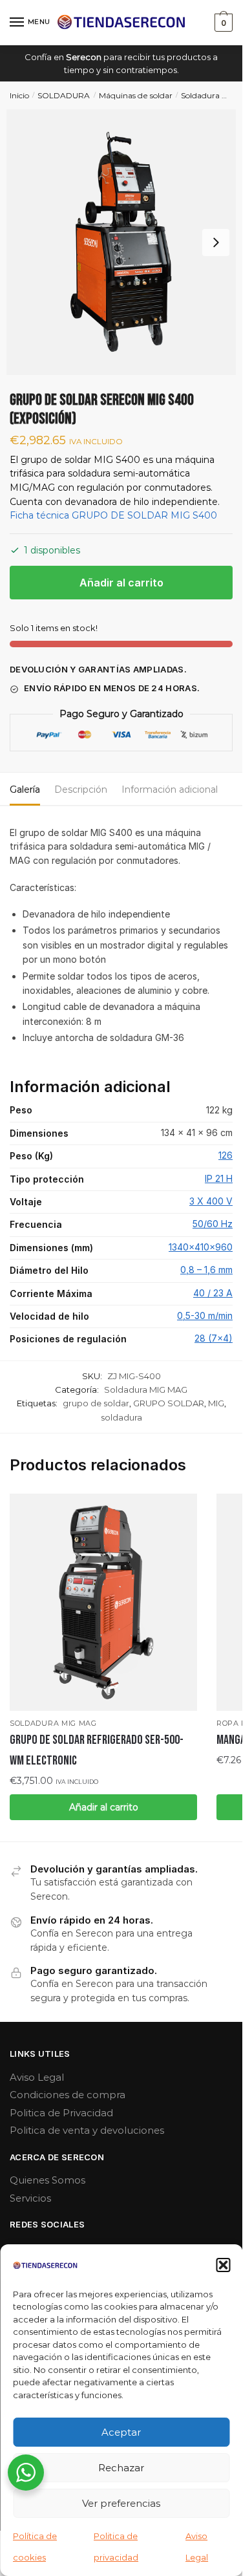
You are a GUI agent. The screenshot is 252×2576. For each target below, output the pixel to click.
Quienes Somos (47, 2180)
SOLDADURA (64, 95)
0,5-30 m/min (205, 1315)
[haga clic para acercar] (121, 242)
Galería (25, 789)
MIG (216, 1403)
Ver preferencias (121, 2503)
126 (226, 1155)
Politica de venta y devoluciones (87, 2130)
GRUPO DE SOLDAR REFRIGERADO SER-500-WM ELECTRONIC (97, 1750)
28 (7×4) (214, 1338)
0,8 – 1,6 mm (206, 1270)
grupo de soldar (96, 1403)
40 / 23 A (213, 1293)
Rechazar (121, 2468)
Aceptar (121, 2432)
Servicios (30, 2198)
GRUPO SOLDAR (169, 1403)
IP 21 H (219, 1178)
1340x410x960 (201, 1247)
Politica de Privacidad (61, 2113)
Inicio (19, 95)
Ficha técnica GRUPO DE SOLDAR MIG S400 (113, 515)
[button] (223, 2265)
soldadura (121, 1417)
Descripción (81, 789)
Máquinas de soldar (136, 95)
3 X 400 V (211, 1201)
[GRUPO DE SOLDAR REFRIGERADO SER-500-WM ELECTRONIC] (103, 1602)
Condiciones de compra (68, 2095)
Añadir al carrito (121, 583)
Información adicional (170, 789)
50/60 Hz (213, 1224)
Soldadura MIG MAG (146, 1390)
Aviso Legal (37, 2077)
